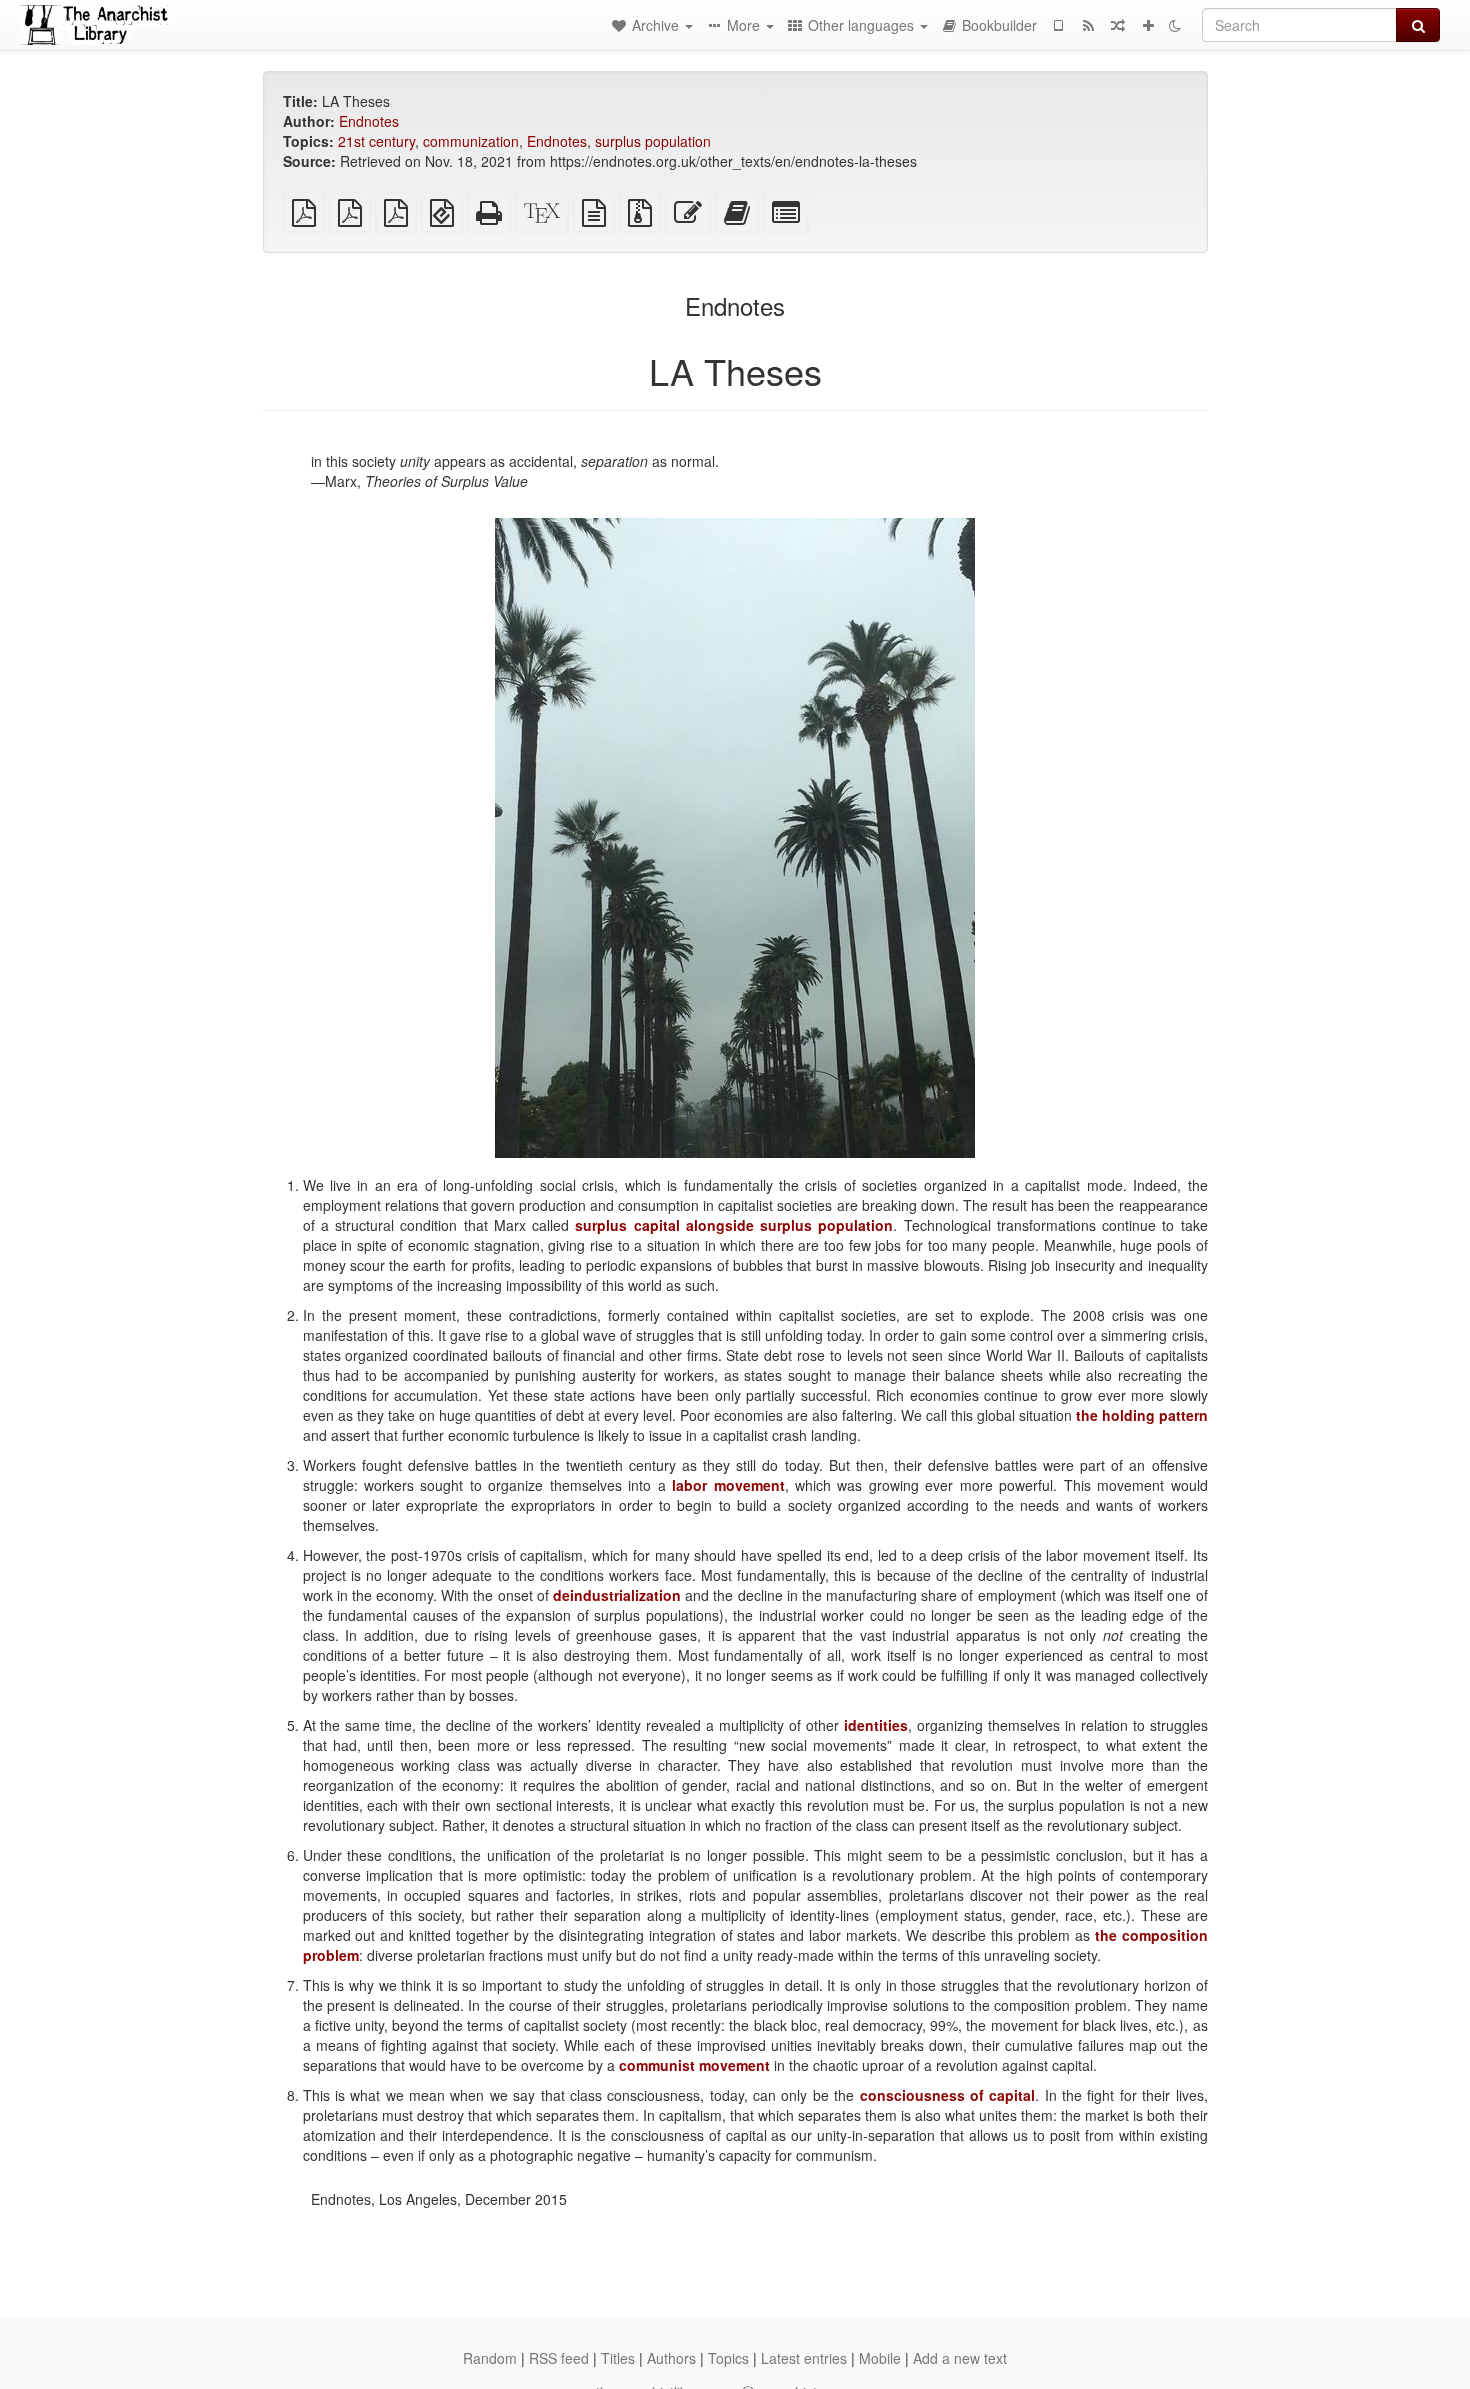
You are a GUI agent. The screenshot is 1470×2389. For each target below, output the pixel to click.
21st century (376, 141)
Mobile (880, 2358)
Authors (671, 2358)
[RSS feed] (1088, 25)
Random (490, 2358)
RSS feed (559, 2358)
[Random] (1118, 25)
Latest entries (804, 2358)
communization (471, 141)
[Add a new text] (1148, 25)
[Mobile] (1058, 25)
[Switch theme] (1175, 25)
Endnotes (369, 121)
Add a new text (960, 2358)
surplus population (653, 141)
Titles (618, 2358)
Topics (728, 2358)
